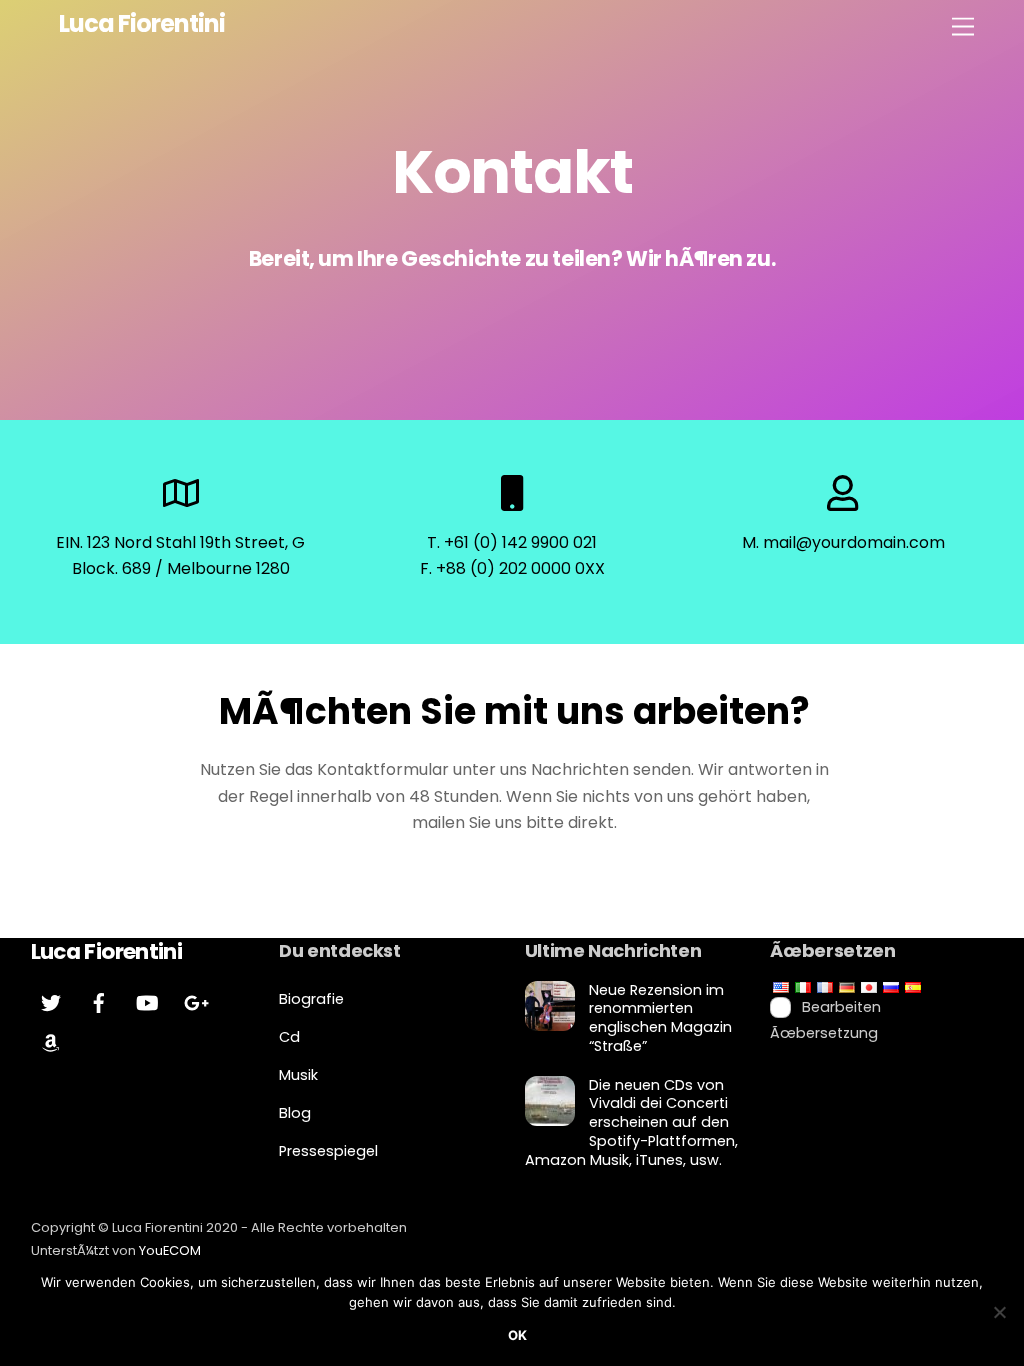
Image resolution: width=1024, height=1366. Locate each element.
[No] (999, 1312)
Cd (289, 1037)
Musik (298, 1075)
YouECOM (170, 1250)
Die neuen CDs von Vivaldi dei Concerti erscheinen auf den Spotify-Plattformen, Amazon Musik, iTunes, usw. (631, 1123)
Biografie (311, 999)
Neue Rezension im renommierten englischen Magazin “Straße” (660, 1018)
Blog (295, 1113)
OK (517, 1335)
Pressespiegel (328, 1151)
